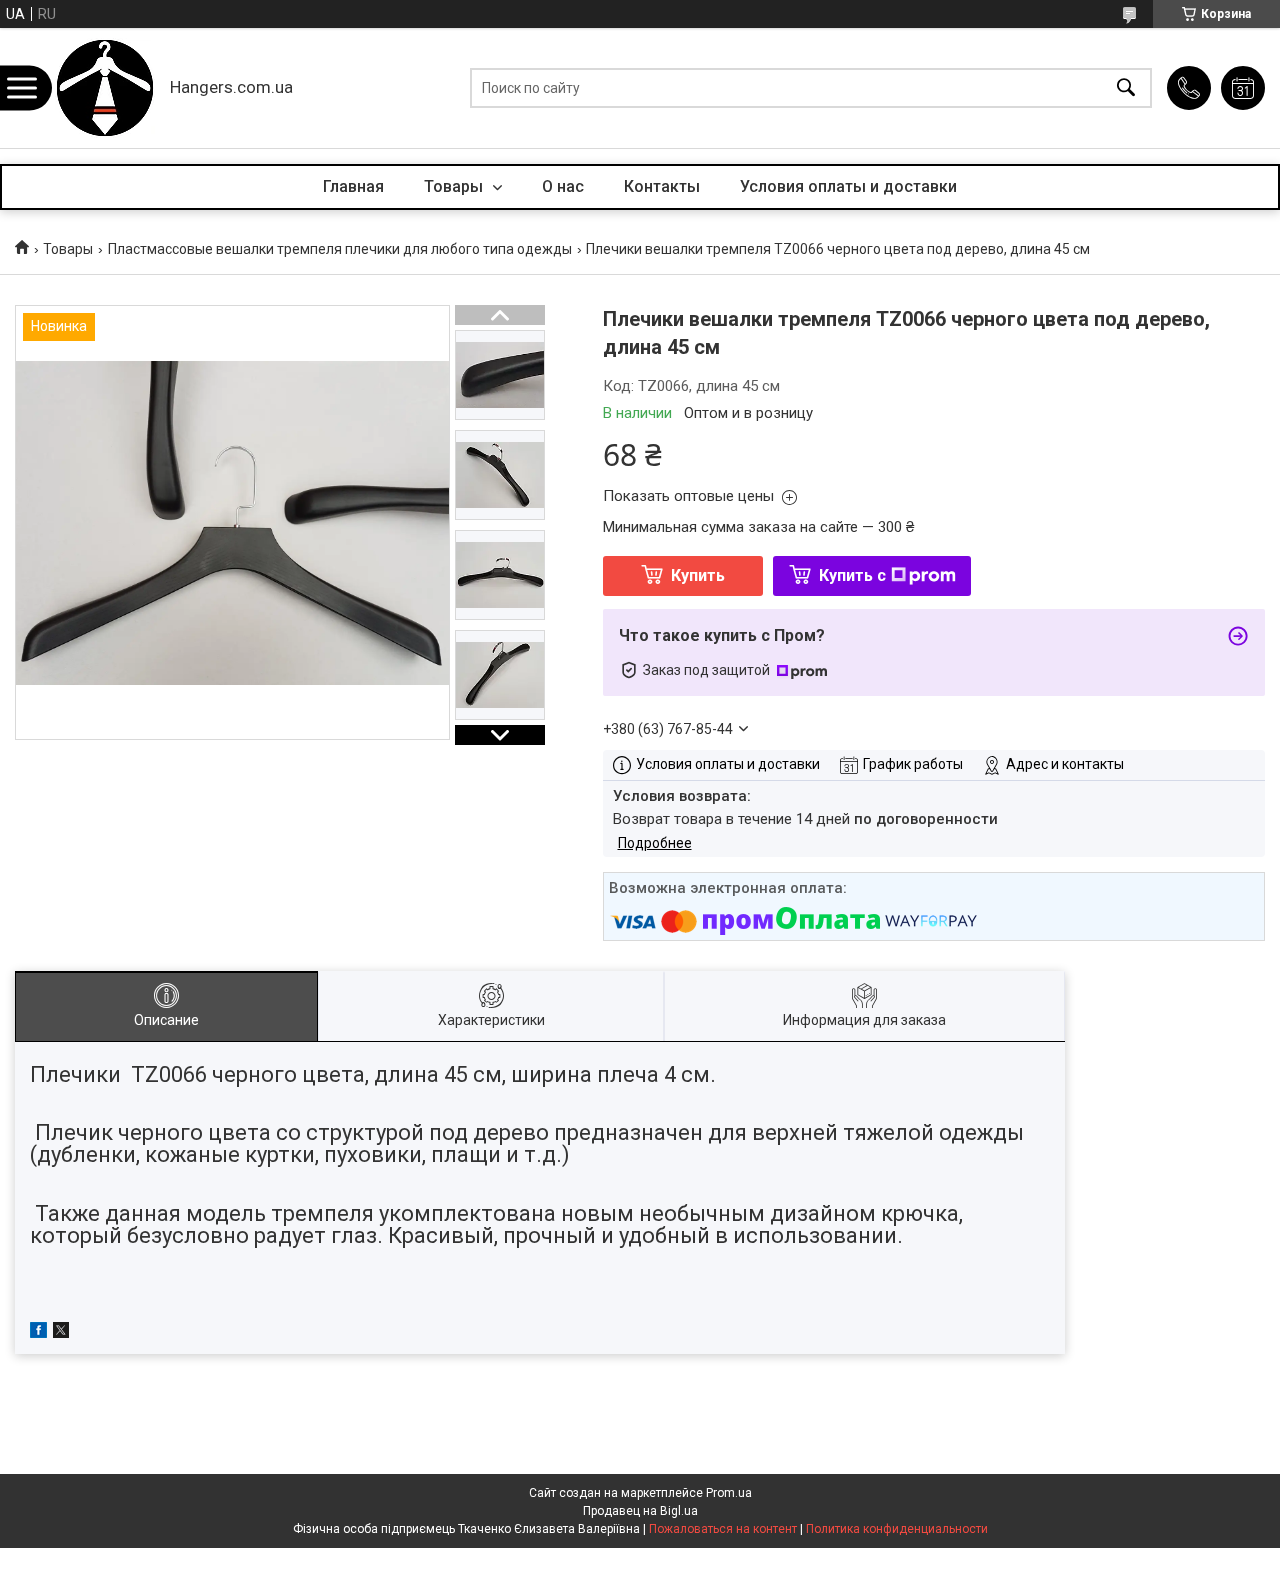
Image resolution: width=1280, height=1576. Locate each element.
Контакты (662, 186)
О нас (563, 186)
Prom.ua (729, 1493)
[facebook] (38, 1333)
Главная (353, 186)
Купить (698, 575)
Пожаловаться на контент (723, 1529)
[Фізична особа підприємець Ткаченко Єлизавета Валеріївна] (105, 88)
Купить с (852, 575)
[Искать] (1126, 88)
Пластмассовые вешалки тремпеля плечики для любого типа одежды (340, 249)
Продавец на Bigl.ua (640, 1511)
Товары (455, 186)
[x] (61, 1333)
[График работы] (1243, 88)
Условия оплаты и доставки (848, 186)
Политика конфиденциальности (897, 1529)
